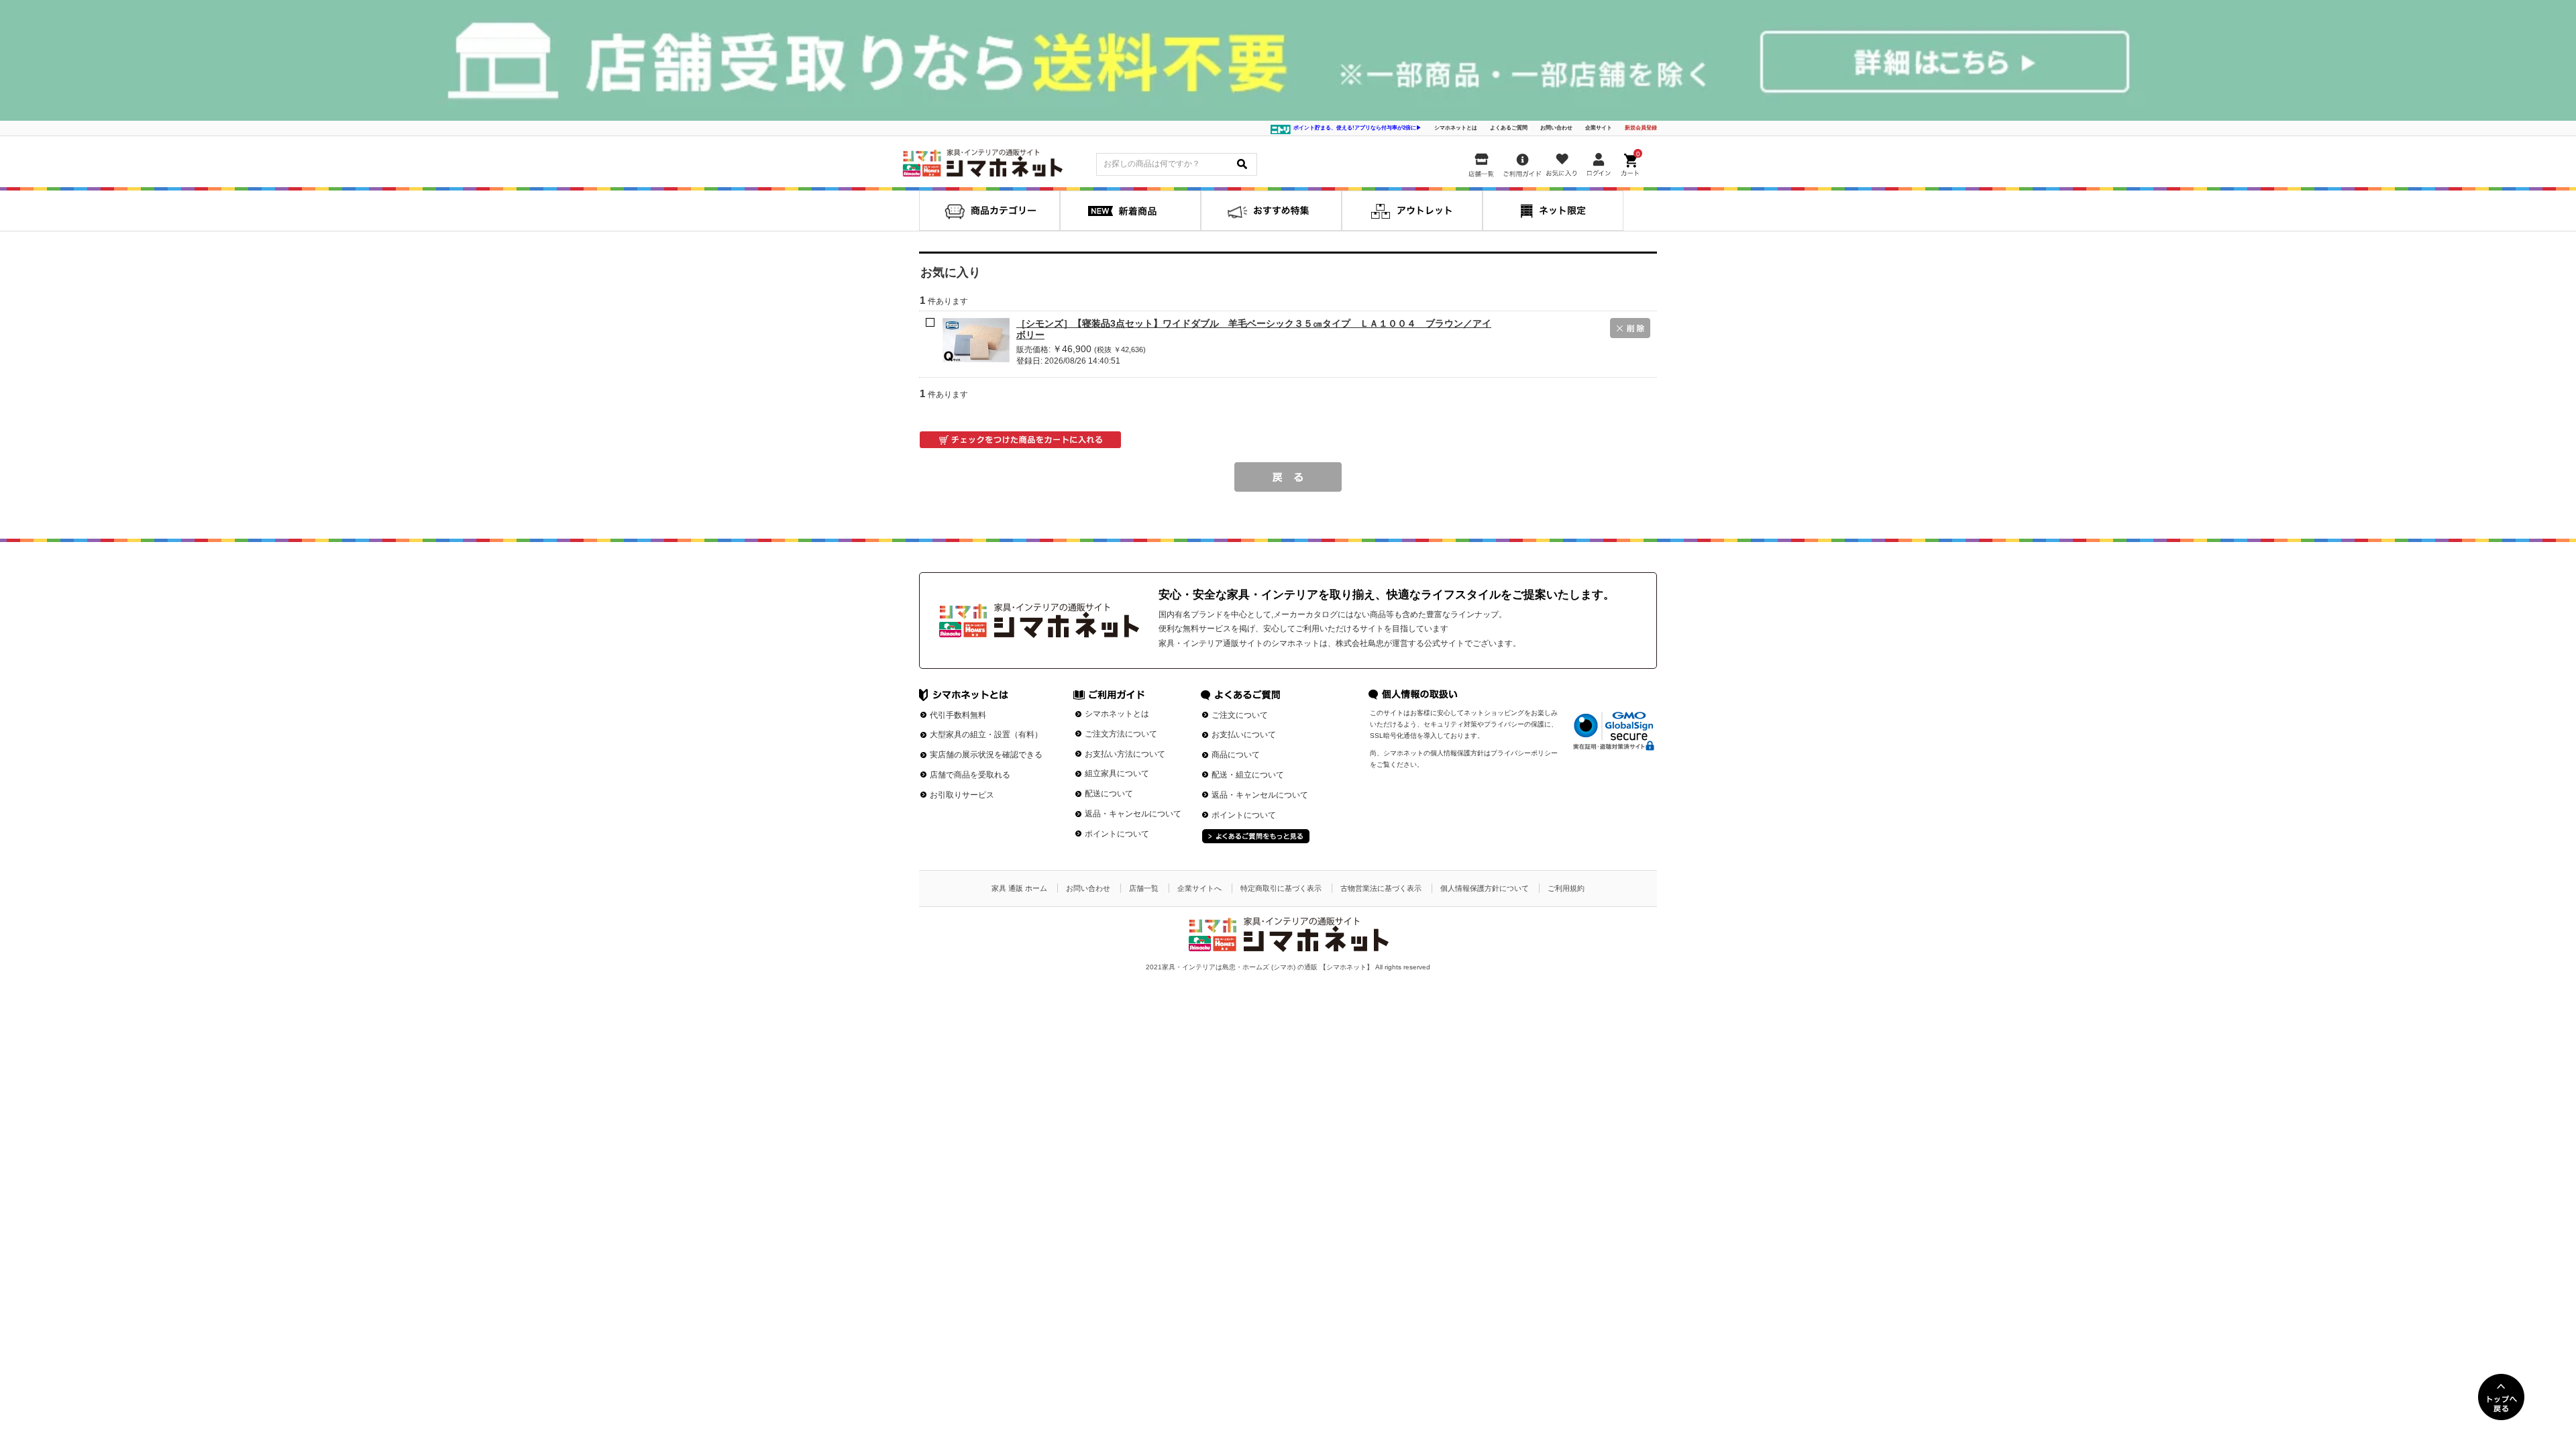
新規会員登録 (1641, 128)
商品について (1236, 755)
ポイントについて (1117, 834)
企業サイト (1599, 128)
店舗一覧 (1144, 888)
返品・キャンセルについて (1133, 814)
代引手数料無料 (958, 715)
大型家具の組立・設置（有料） (986, 735)
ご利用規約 (1566, 888)
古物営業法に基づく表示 (1381, 888)
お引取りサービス (962, 795)
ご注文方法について (1121, 734)
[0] (1631, 162)
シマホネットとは (1456, 128)
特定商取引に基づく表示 (1281, 888)
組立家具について (1117, 773)
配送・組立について (1248, 775)
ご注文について (1240, 715)
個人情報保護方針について (1485, 888)
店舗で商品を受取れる (970, 775)
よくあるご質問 (1509, 128)
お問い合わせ (1556, 128)
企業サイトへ (1199, 888)
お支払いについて (1244, 735)
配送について (1109, 794)
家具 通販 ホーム (1019, 888)
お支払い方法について (1125, 754)
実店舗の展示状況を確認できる (986, 755)
